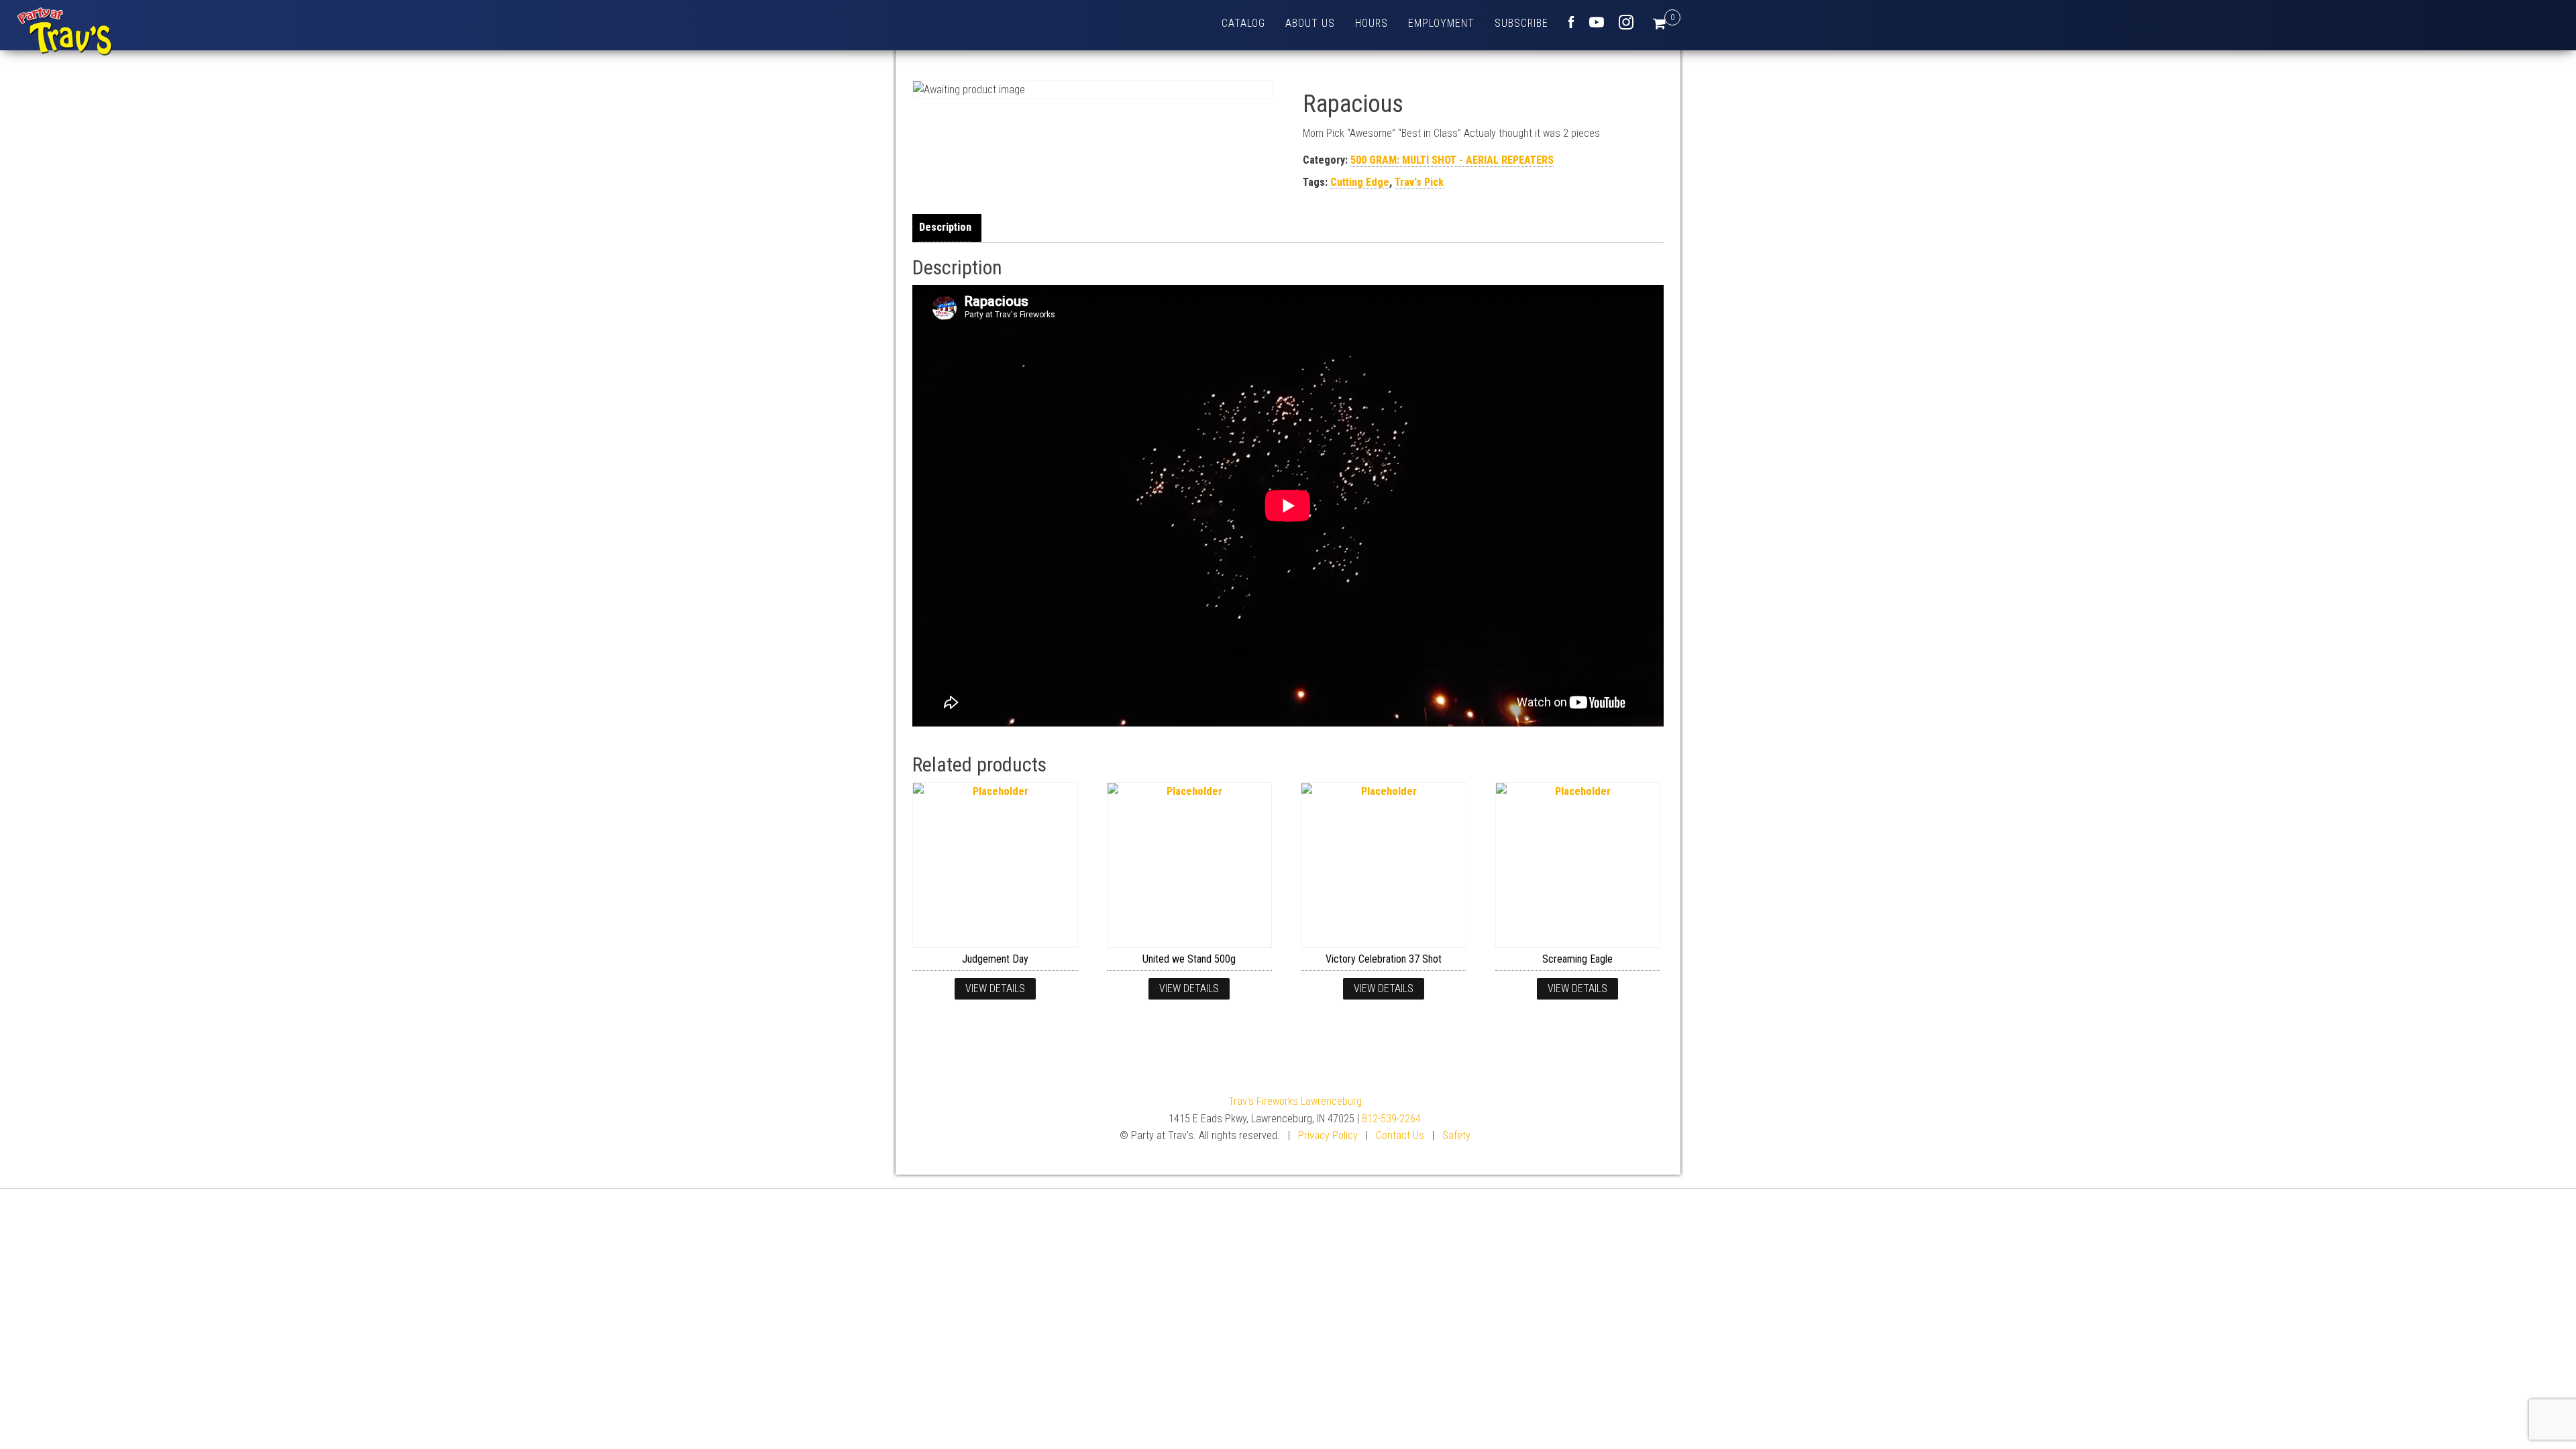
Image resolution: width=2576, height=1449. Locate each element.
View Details (995, 988)
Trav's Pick (1419, 182)
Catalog (1243, 23)
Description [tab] (945, 227)
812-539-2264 (1391, 1119)
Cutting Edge (1360, 182)
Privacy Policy (1328, 1135)
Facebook (1571, 22)
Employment (1441, 23)
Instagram (1626, 22)
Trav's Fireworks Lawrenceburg (1295, 1101)
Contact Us (1400, 1135)
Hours (1372, 23)
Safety (1456, 1135)
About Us (1310, 23)
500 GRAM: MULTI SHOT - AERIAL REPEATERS (1452, 160)
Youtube (1597, 22)
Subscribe (1521, 23)
